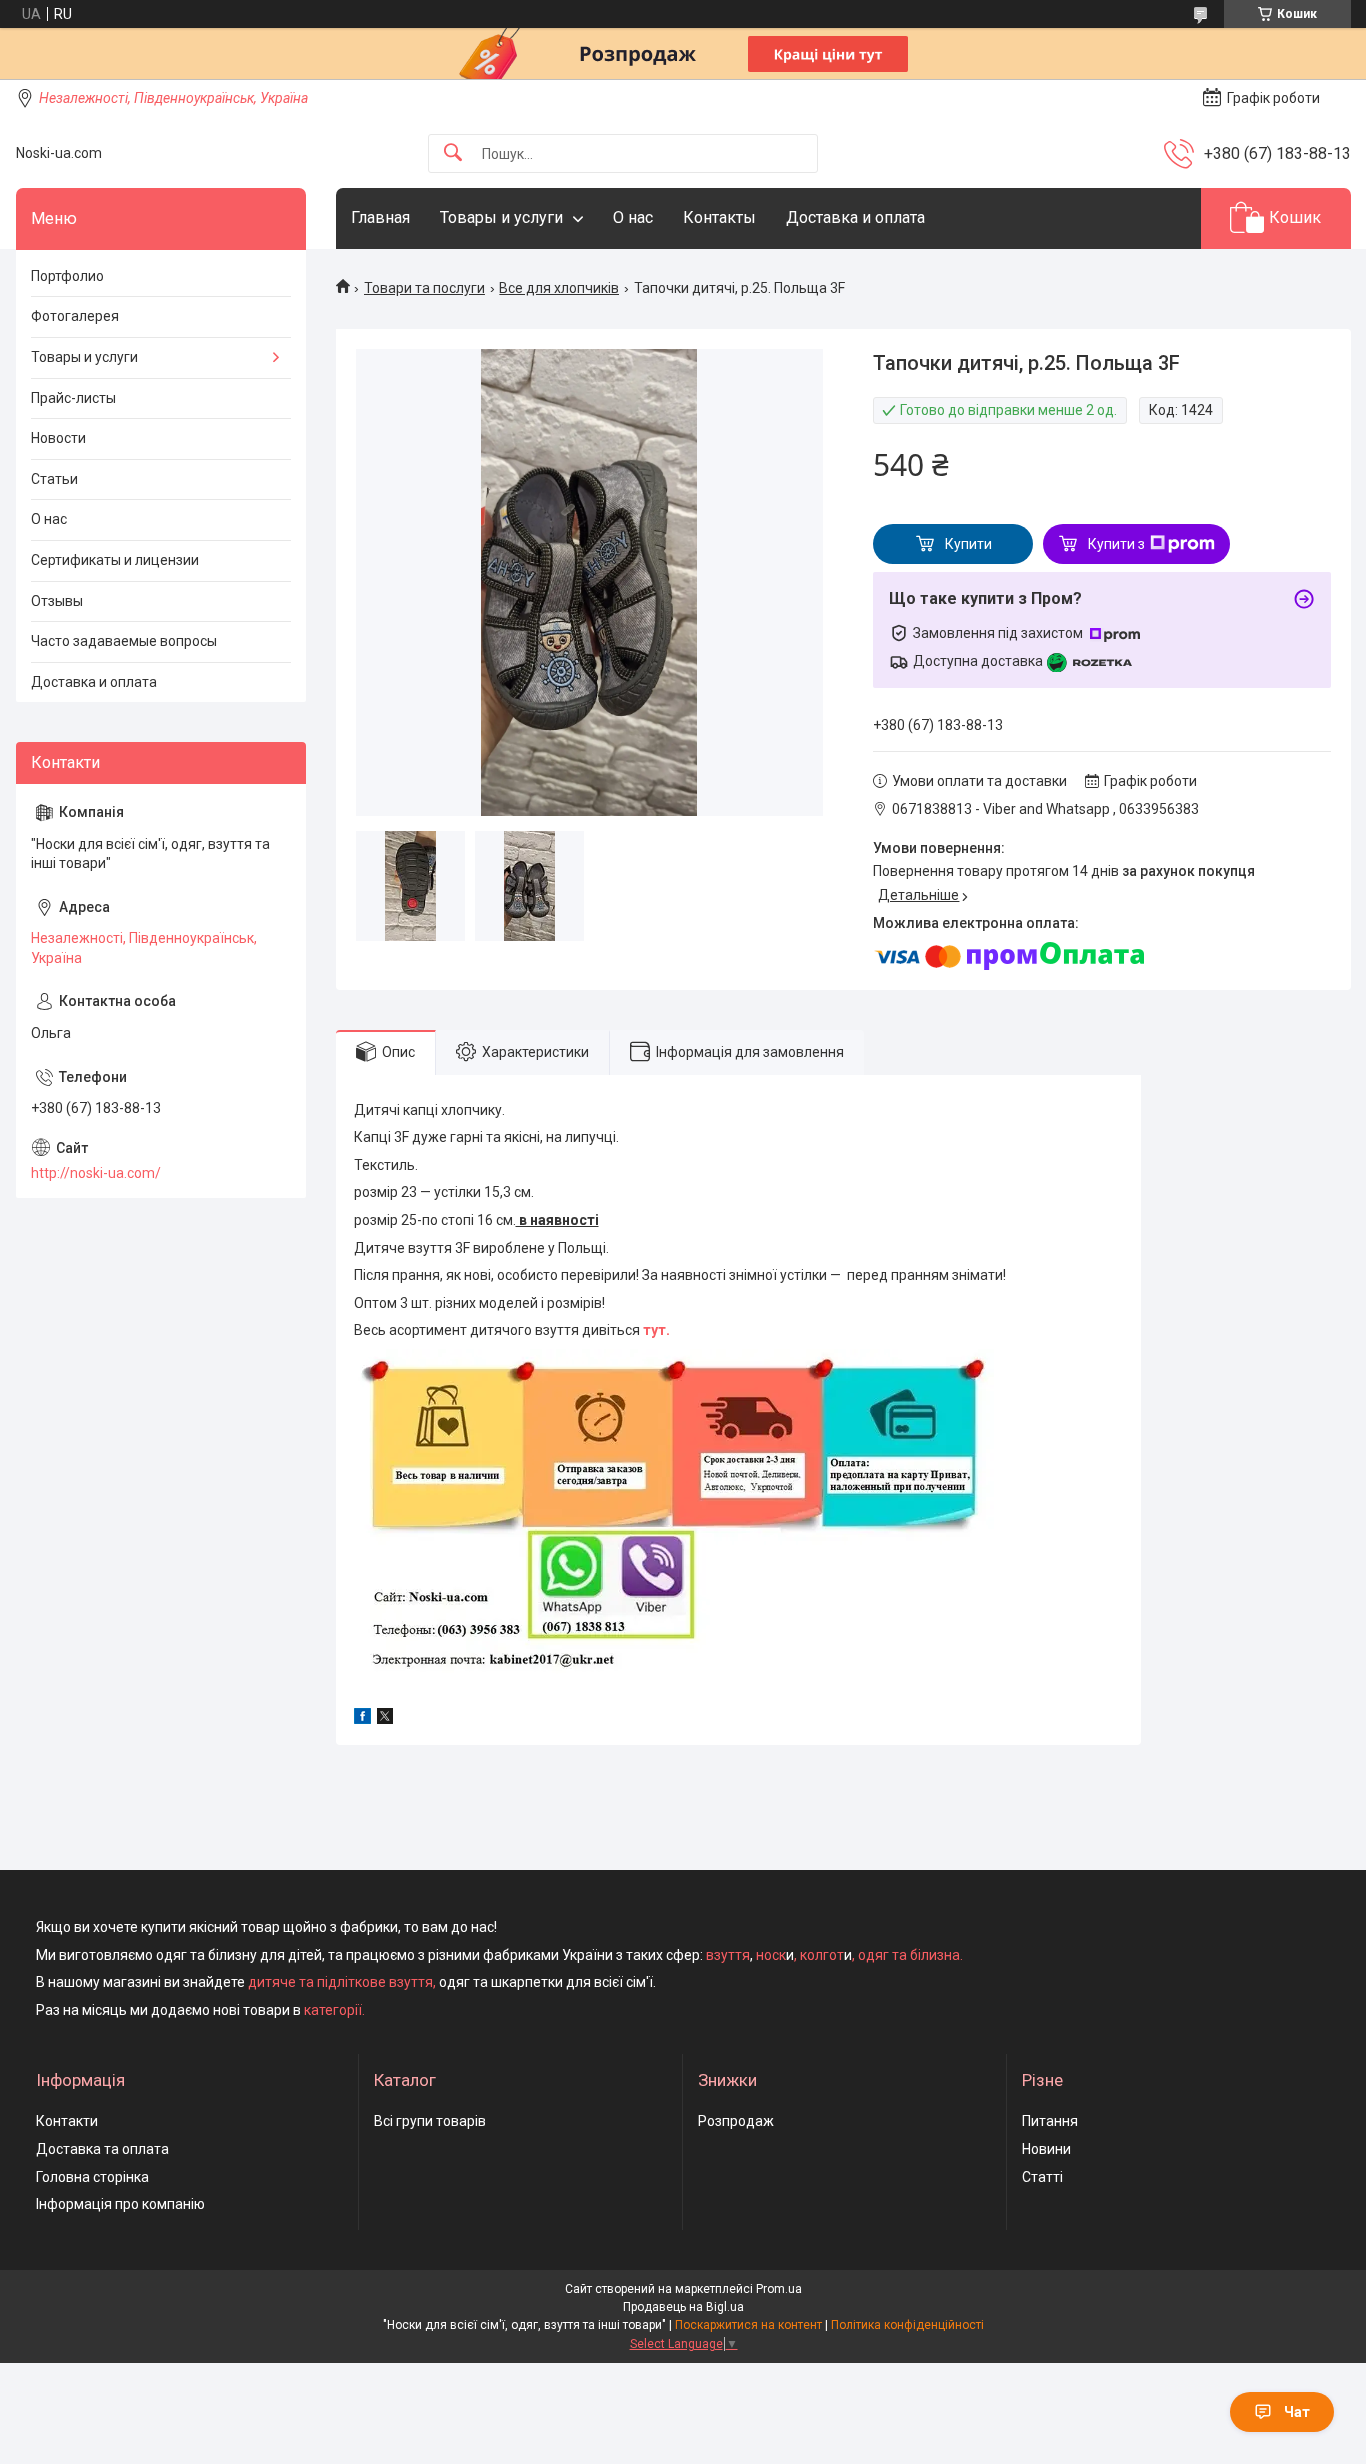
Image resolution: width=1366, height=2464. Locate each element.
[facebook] (362, 1719)
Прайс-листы (73, 398)
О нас (633, 217)
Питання (1050, 2121)
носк (771, 1955)
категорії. (334, 2010)
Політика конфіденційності (907, 2325)
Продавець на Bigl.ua (683, 2307)
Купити (968, 544)
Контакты (719, 217)
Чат (1297, 2412)
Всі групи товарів (430, 2121)
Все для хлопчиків (559, 288)
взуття (726, 1955)
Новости (58, 438)
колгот (822, 1955)
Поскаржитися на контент (748, 2325)
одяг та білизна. (910, 1955)
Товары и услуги (501, 217)
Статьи (54, 479)
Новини (1046, 2149)
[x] (385, 1719)
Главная (380, 217)
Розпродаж (736, 2121)
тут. (656, 1330)
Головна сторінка (92, 2177)
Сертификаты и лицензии (115, 560)
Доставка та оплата (102, 2149)
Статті (1042, 2177)
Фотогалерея (75, 316)
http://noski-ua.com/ (96, 1173)
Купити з (1116, 544)
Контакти (67, 2121)
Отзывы (57, 601)
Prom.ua (779, 2289)
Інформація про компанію (120, 2204)
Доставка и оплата (855, 217)
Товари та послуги (424, 288)
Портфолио (67, 276)
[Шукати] (453, 153)
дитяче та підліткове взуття (340, 1982)
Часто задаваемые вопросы (124, 641)
